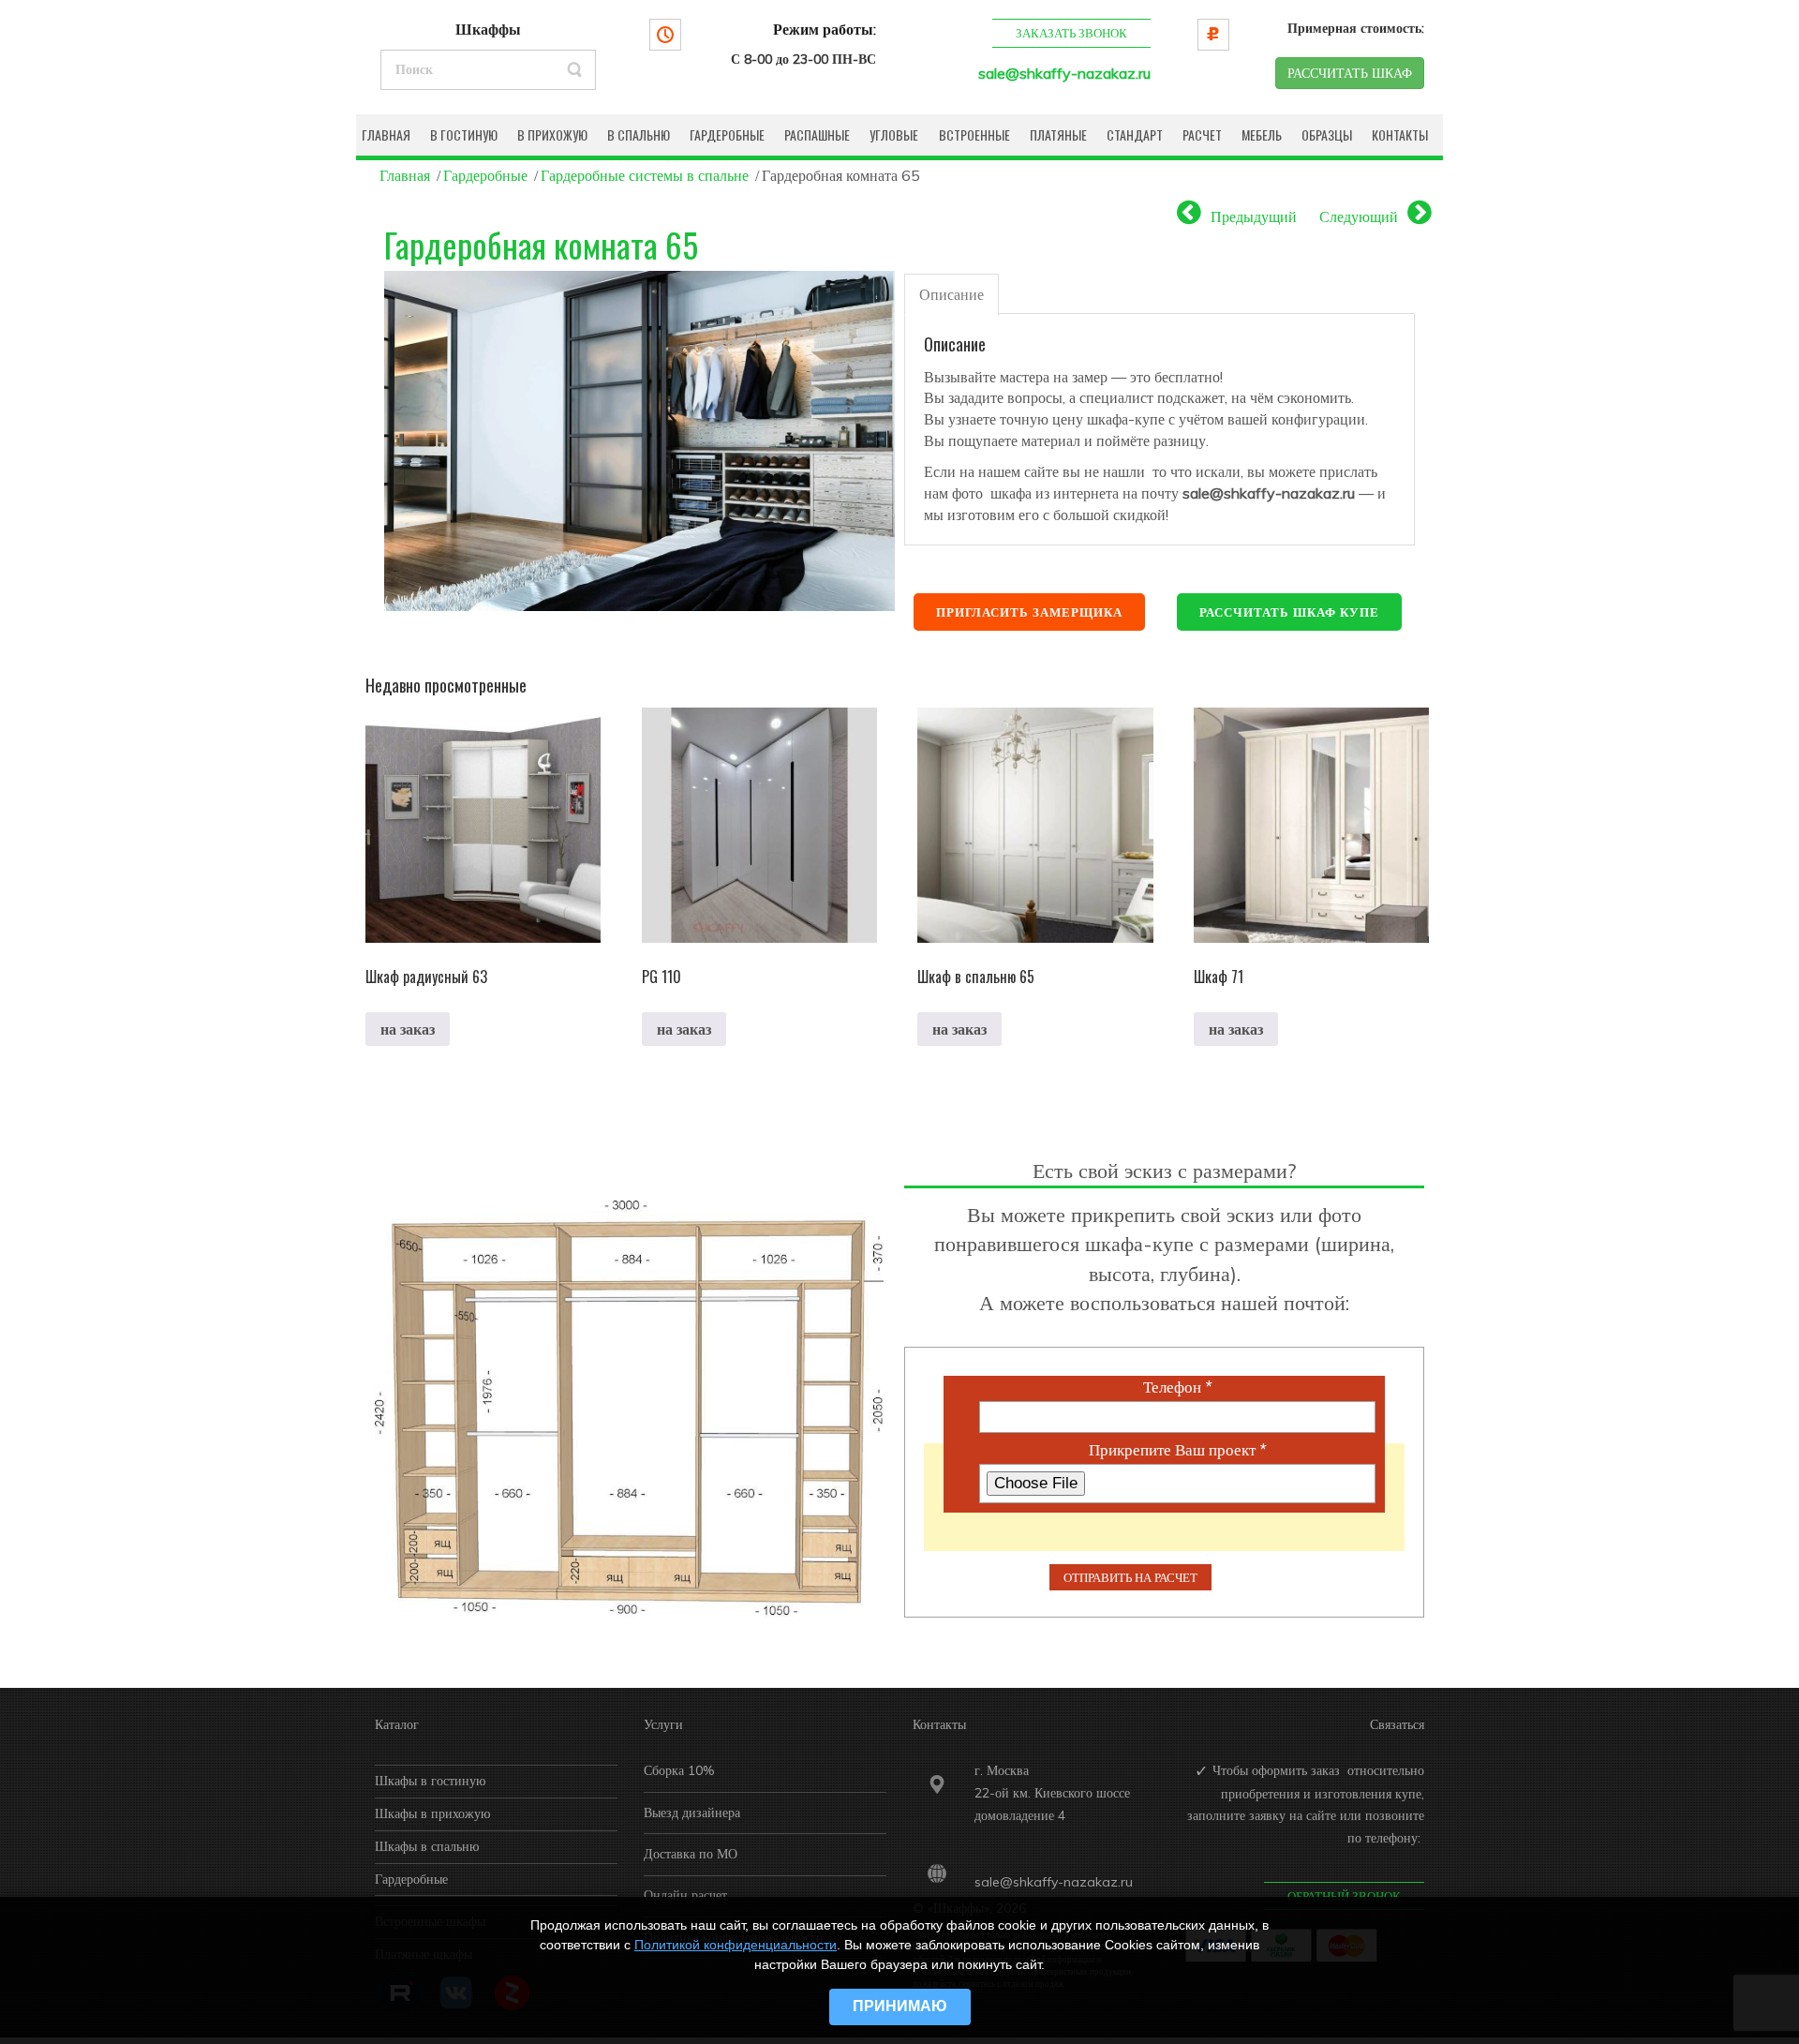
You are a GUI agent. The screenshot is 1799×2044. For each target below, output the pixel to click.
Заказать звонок (1071, 33)
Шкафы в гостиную (430, 1781)
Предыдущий (1254, 216)
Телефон (1178, 1387)
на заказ (408, 1029)
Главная (405, 175)
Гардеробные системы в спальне (645, 175)
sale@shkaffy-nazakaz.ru (1064, 73)
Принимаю (900, 2006)
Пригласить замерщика (1029, 612)
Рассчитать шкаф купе (1289, 612)
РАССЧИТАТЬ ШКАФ (1350, 73)
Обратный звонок (1344, 1896)
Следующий (1359, 216)
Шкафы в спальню (427, 1846)
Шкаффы (488, 29)
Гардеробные (485, 175)
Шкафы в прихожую (432, 1813)
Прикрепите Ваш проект (1178, 1450)
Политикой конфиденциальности (736, 1945)
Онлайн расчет (685, 1895)
